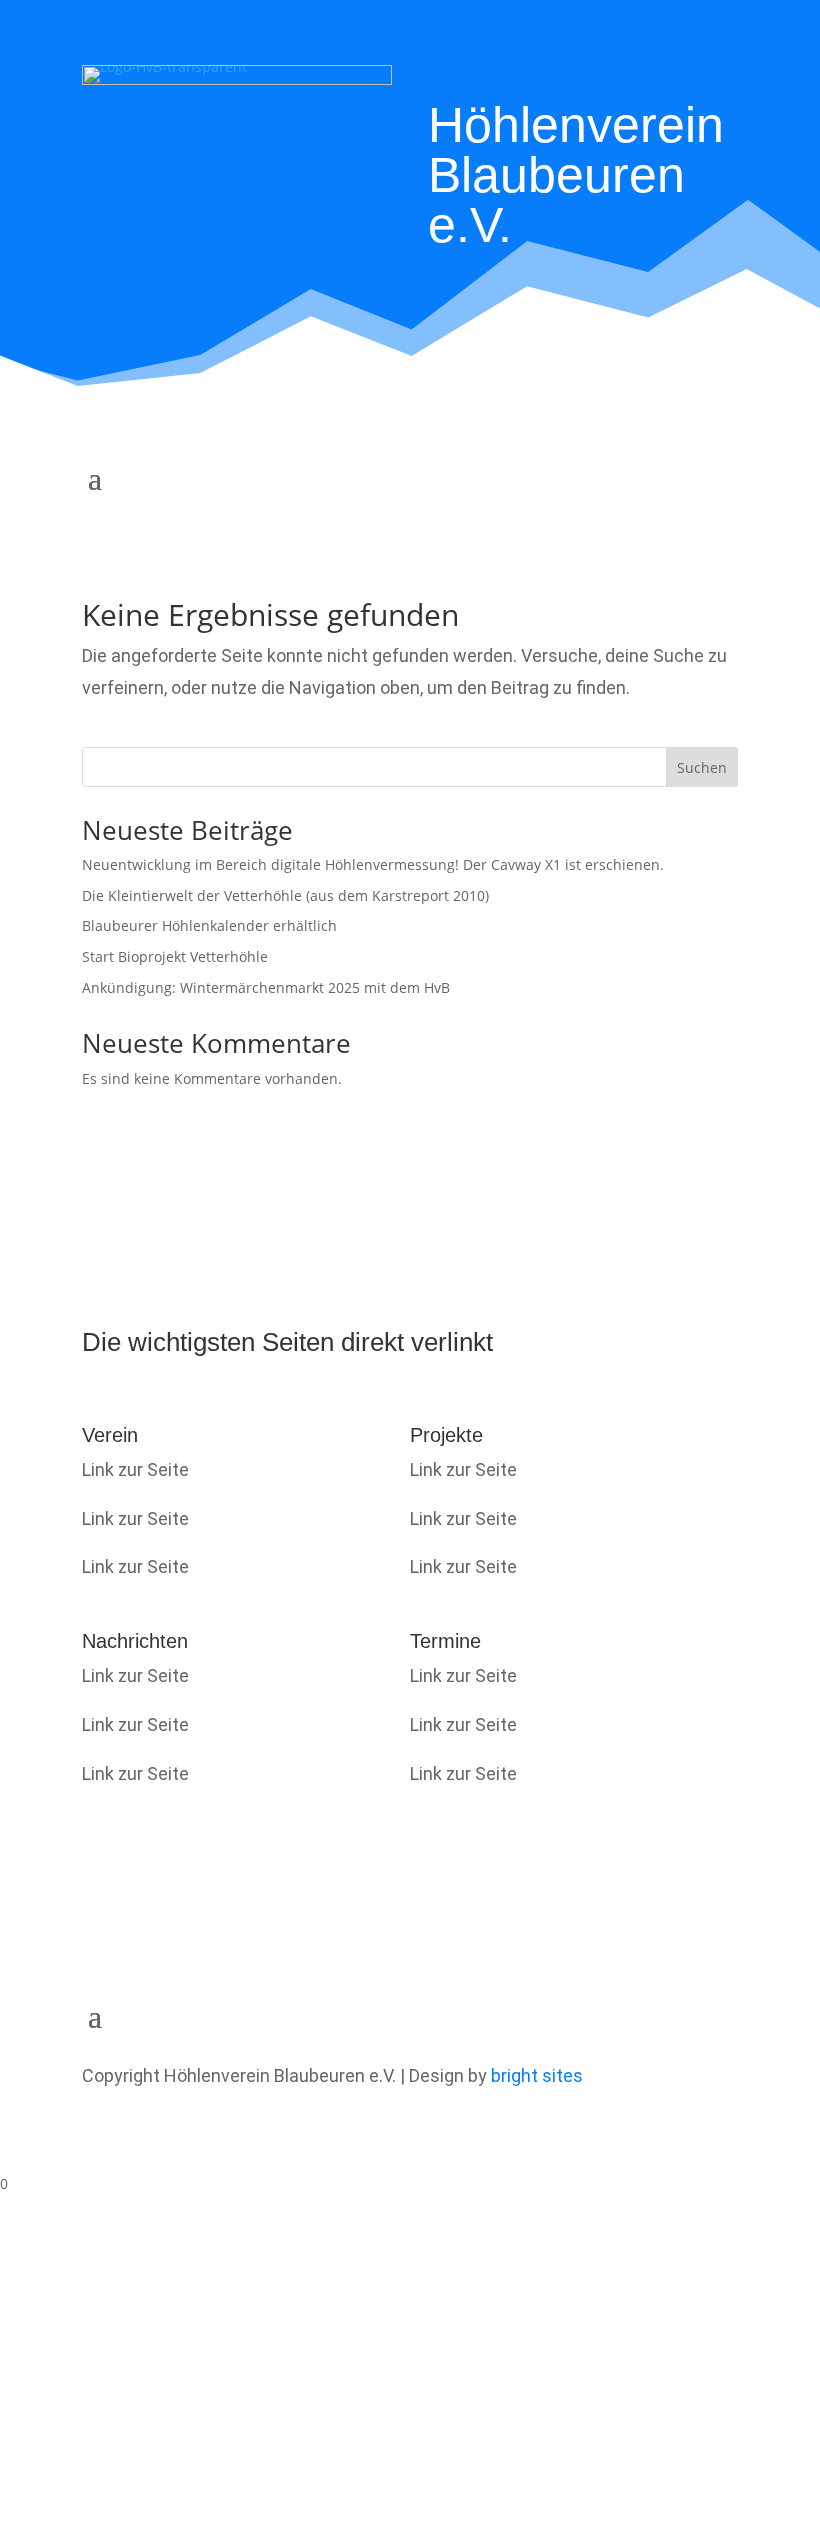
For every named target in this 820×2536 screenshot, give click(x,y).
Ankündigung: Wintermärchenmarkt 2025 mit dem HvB (266, 987)
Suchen (702, 767)
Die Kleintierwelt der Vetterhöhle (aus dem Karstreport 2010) (285, 895)
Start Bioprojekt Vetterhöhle (175, 956)
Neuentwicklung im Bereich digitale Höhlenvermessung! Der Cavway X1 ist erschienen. (373, 864)
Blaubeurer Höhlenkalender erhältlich (209, 925)
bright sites (537, 2075)
